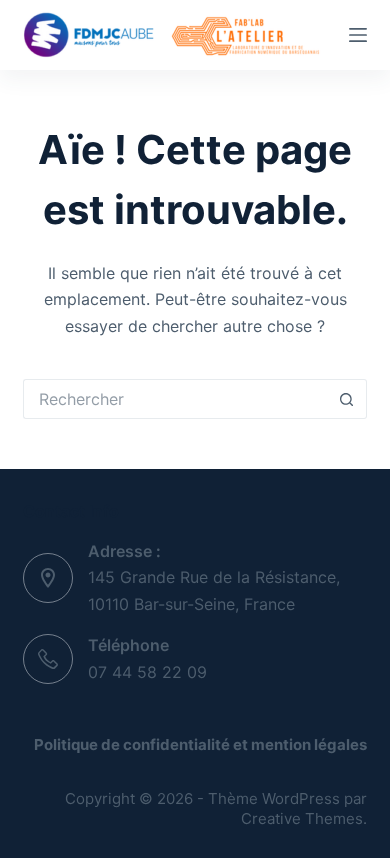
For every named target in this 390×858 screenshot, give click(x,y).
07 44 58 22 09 (147, 672)
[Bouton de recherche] (347, 399)
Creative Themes (302, 818)
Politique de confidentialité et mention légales (200, 744)
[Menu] (358, 35)
